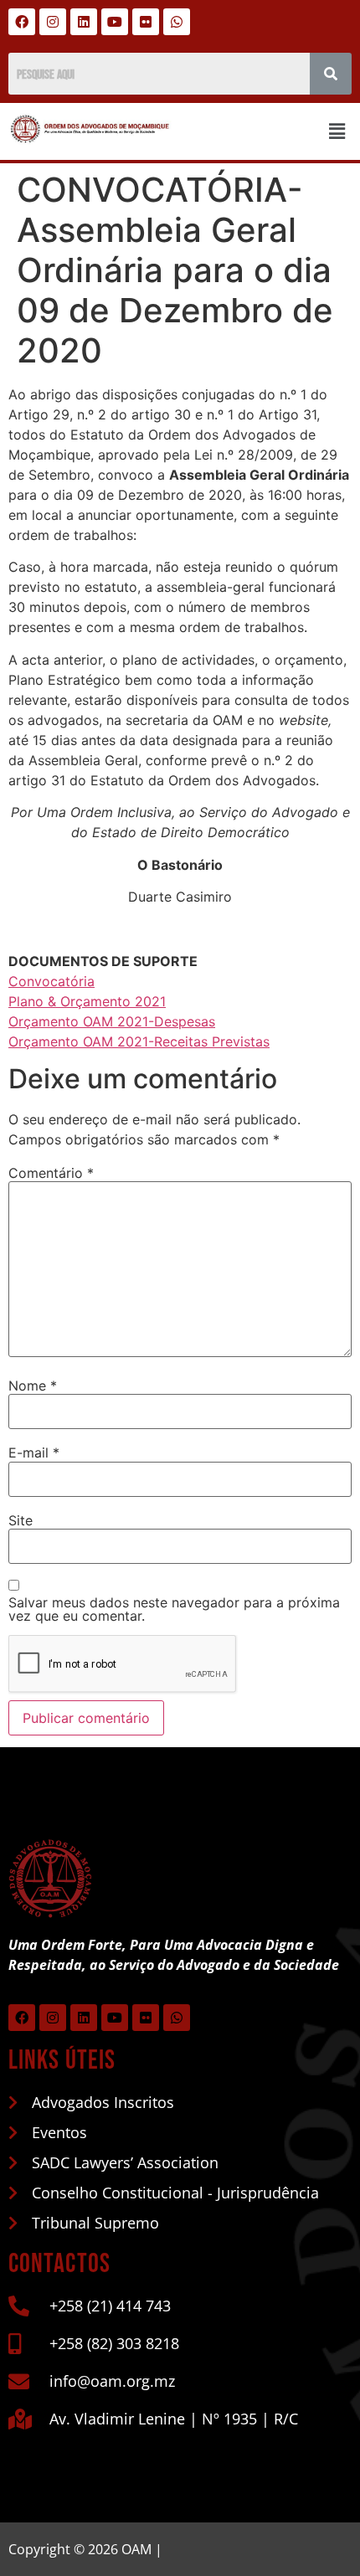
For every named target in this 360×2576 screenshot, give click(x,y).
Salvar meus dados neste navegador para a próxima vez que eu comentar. (174, 1609)
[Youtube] (115, 22)
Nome (33, 1386)
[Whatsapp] (177, 22)
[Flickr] (146, 22)
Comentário (51, 1173)
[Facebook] (22, 22)
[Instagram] (53, 22)
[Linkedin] (84, 22)
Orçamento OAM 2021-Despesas (112, 1021)
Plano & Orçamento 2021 (87, 1001)
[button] (337, 131)
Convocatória (51, 981)
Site (21, 1520)
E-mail (34, 1453)
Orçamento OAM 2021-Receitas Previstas (139, 1041)
